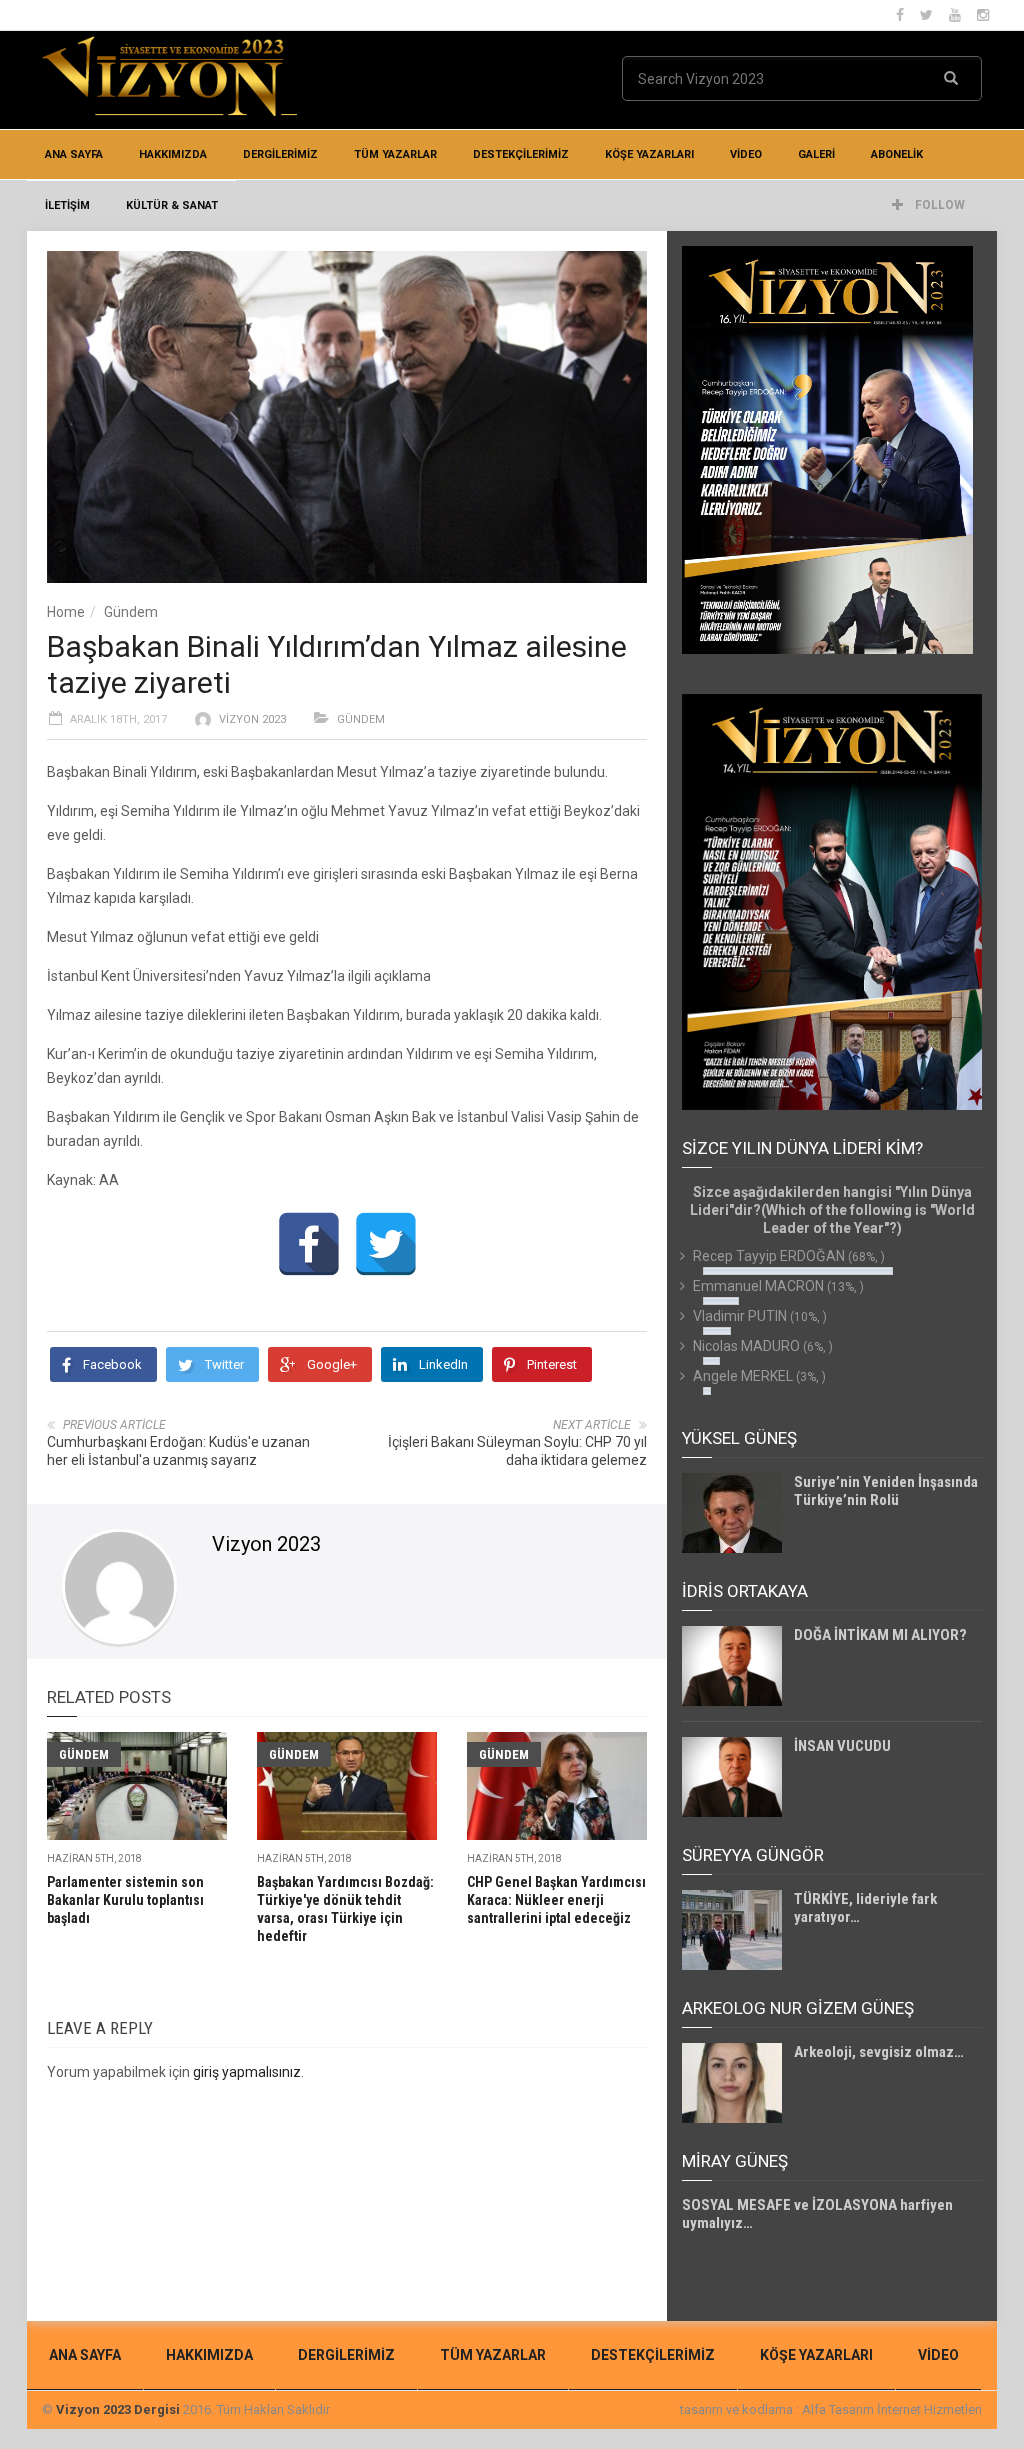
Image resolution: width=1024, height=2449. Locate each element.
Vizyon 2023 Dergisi (118, 2409)
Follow (938, 205)
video (746, 154)
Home (66, 612)
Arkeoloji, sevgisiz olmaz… (879, 2052)
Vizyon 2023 (252, 719)
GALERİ (816, 154)
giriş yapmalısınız (247, 2072)
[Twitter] (386, 1244)
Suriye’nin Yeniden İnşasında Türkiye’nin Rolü (886, 1491)
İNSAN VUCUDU (842, 1746)
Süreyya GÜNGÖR (753, 1855)
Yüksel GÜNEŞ (739, 1438)
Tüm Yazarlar (395, 154)
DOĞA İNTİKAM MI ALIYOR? (880, 1635)
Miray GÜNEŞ (735, 2161)
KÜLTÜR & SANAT (172, 205)
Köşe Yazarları (649, 154)
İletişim (67, 205)
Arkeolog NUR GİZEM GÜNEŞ (798, 2008)
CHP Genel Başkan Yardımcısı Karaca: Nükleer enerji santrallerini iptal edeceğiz (556, 1900)
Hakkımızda (173, 154)
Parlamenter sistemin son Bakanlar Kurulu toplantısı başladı (125, 1900)
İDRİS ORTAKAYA (745, 1591)
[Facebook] (309, 1244)
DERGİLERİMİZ (280, 154)
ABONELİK (897, 154)
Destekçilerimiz (521, 154)
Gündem (131, 612)
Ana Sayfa (74, 154)
